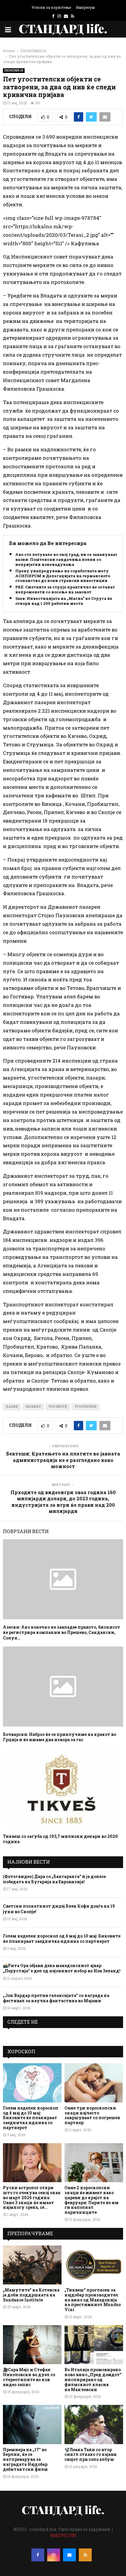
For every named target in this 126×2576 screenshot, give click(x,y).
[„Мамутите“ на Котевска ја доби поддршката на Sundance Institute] (32, 2265)
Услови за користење (51, 7)
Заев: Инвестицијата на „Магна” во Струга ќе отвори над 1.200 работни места (64, 601)
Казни (12, 1407)
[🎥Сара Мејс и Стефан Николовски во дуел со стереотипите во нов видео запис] (32, 2345)
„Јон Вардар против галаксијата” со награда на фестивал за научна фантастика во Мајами (56, 1998)
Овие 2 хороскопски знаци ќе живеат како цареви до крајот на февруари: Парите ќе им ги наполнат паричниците (92, 2200)
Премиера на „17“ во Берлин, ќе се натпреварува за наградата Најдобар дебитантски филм (25, 2459)
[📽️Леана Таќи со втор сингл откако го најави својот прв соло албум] (94, 2424)
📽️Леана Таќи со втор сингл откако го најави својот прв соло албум (91, 2455)
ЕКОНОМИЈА (14, 70)
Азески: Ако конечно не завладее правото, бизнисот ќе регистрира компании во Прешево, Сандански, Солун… (62, 1632)
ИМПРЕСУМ (63, 2535)
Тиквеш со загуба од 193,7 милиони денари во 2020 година (60, 1839)
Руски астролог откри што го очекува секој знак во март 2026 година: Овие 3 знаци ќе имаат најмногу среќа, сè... (32, 2197)
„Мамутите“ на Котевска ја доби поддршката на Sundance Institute (31, 2295)
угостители (86, 1407)
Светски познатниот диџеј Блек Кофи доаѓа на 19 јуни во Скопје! (59, 1909)
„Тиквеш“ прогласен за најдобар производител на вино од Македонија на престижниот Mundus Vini (93, 2300)
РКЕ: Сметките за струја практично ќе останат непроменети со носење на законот (65, 590)
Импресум (85, 7)
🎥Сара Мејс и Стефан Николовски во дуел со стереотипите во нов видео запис (29, 2377)
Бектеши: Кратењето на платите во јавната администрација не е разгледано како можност (63, 1460)
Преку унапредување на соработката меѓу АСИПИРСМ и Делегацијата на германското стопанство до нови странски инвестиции (63, 576)
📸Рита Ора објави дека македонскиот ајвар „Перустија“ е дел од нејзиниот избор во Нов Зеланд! (62, 1968)
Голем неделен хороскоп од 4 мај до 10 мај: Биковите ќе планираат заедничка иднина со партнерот (62, 1939)
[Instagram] (54, 2555)
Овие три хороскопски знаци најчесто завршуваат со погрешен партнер (92, 2115)
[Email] (69, 2555)
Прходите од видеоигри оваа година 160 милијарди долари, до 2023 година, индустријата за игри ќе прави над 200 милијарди (63, 1502)
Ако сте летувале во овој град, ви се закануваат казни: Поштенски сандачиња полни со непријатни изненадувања (66, 560)
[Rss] (85, 2555)
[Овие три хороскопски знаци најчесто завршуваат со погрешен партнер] (94, 2083)
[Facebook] (38, 2555)
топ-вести (58, 1407)
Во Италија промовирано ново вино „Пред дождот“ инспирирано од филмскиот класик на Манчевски (93, 2379)
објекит (33, 1407)
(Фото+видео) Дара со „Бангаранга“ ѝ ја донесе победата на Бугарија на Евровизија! (54, 1879)
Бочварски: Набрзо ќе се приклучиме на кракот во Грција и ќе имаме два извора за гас (59, 1737)
